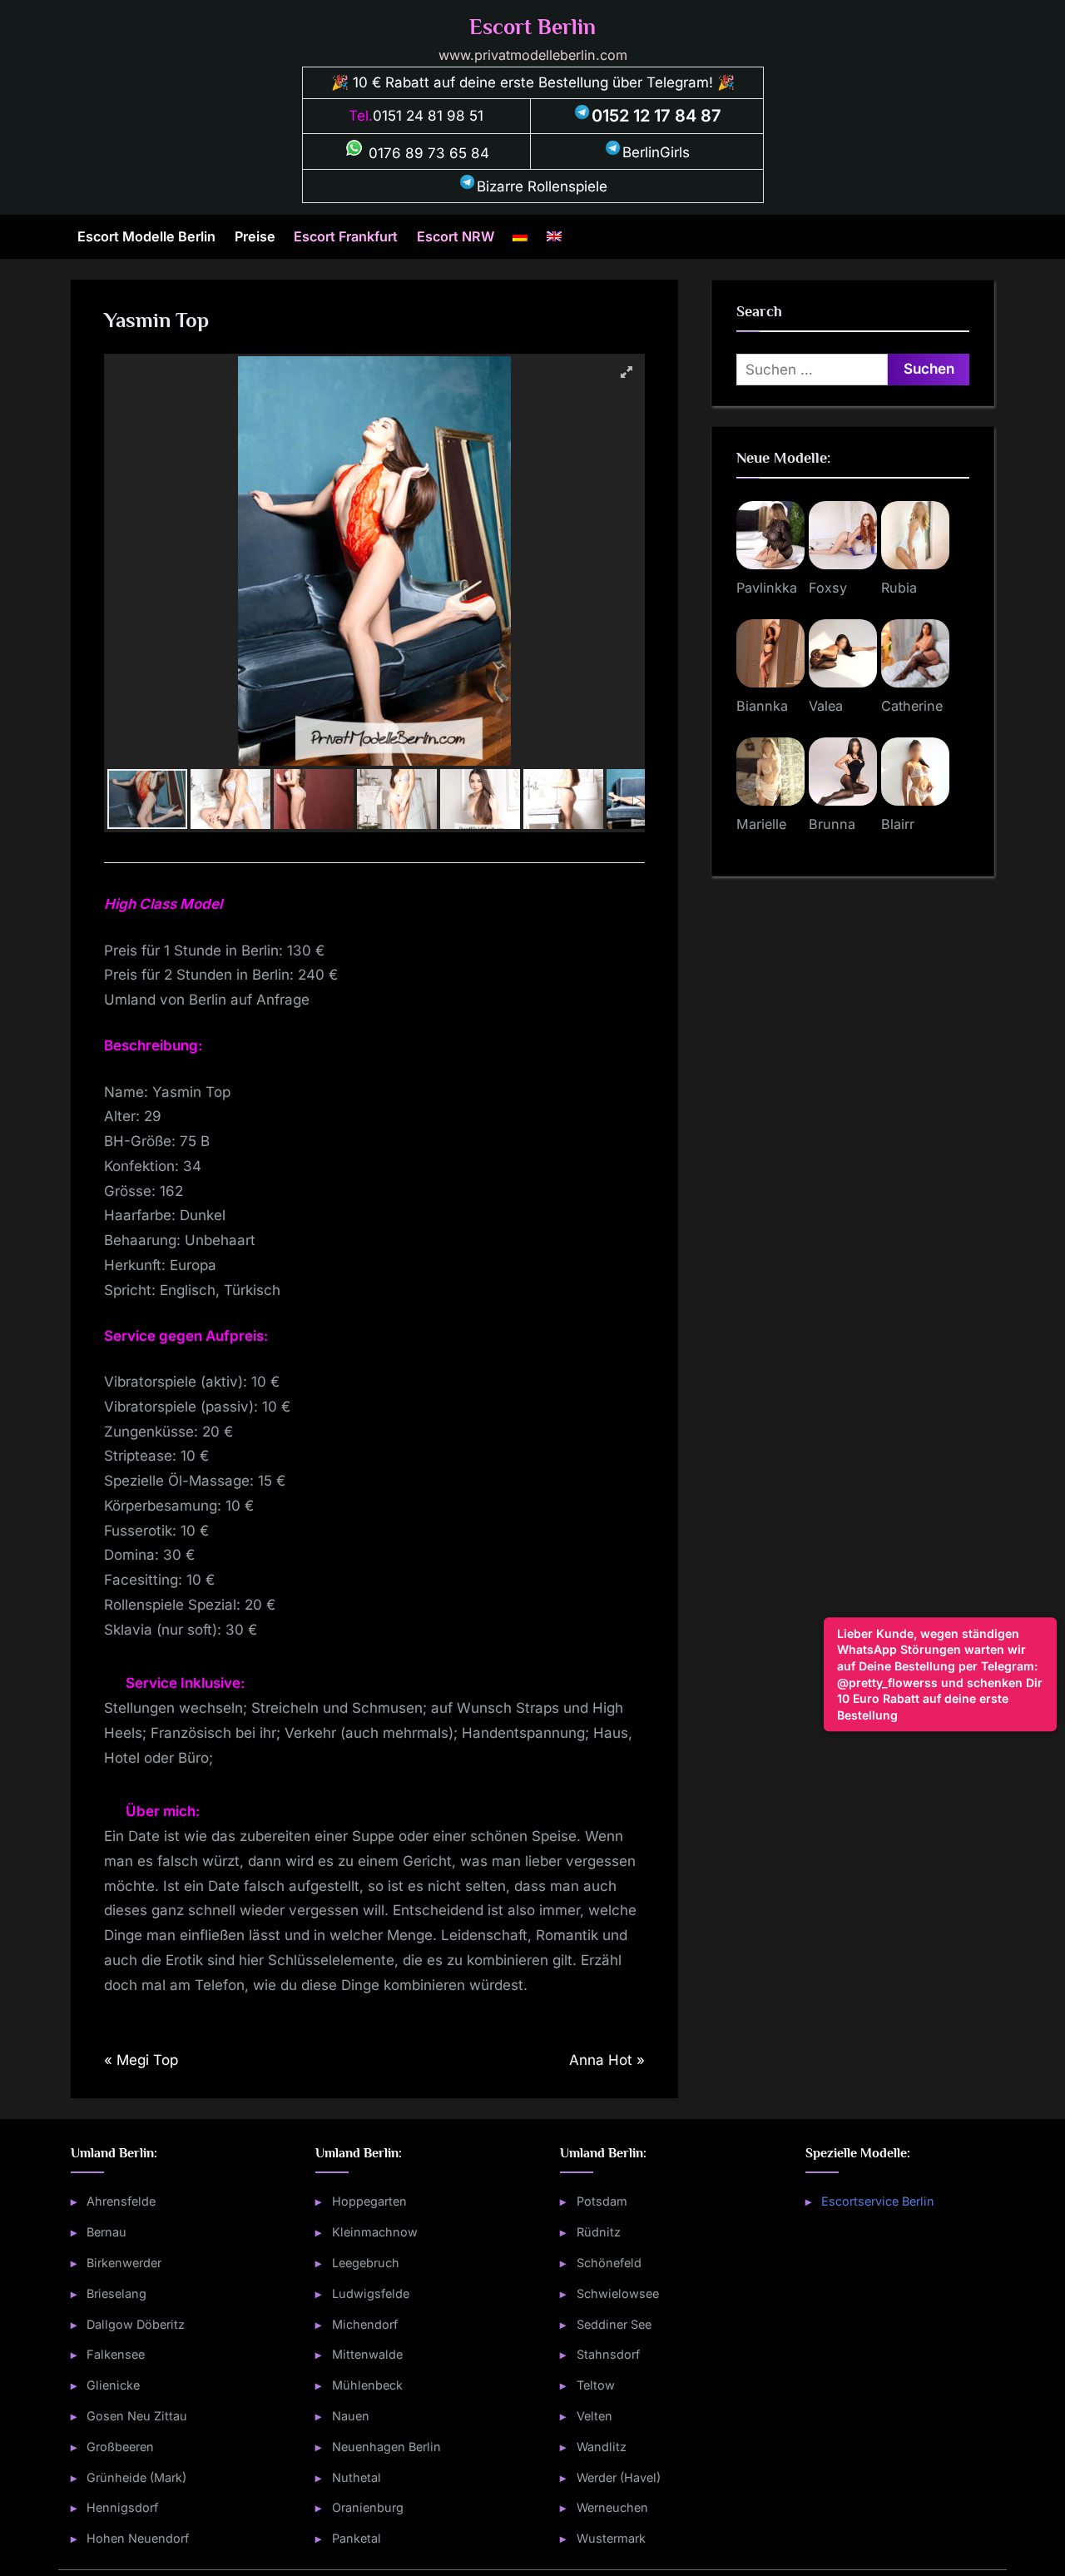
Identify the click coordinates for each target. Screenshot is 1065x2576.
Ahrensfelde (121, 2201)
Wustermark (611, 2538)
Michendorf (365, 2324)
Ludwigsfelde (371, 2293)
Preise (255, 236)
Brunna (832, 824)
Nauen (351, 2416)
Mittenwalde (367, 2354)
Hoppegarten (369, 2201)
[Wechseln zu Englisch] (554, 236)
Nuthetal (357, 2477)
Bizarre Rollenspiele (542, 186)
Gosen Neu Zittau (137, 2416)
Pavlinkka (767, 588)
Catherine (912, 706)
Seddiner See (614, 2324)
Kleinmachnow (375, 2232)
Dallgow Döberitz (136, 2324)
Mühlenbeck (367, 2385)
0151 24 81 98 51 (428, 116)
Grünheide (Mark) (136, 2477)
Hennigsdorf (122, 2507)
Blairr (898, 824)
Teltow (596, 2385)
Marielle (761, 824)
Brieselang (116, 2293)
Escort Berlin (532, 27)
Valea (826, 706)
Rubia (899, 588)
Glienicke (113, 2385)
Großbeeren (120, 2447)
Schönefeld (609, 2263)
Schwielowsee (618, 2293)
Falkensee (116, 2354)
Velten (594, 2416)
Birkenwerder (124, 2263)
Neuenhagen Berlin (386, 2447)
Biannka (762, 706)
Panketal (357, 2538)
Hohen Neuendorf (138, 2538)
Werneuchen (612, 2507)
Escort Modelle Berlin (146, 236)
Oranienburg (368, 2507)
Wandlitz (602, 2447)
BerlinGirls (656, 152)
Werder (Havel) (619, 2477)
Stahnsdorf (608, 2354)
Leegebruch (366, 2263)
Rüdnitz (599, 2232)
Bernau (106, 2232)
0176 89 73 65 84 (427, 153)
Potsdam (602, 2201)
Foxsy (828, 588)
